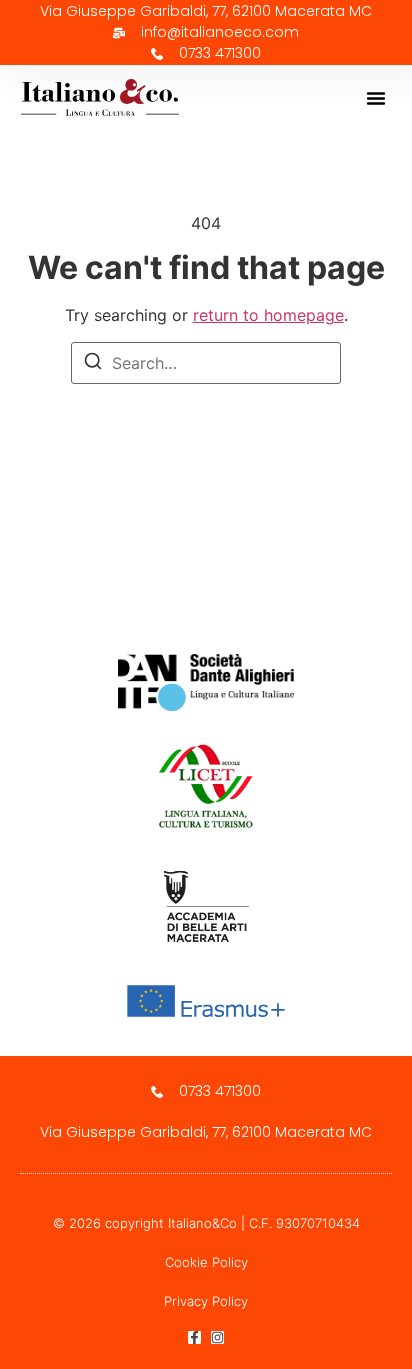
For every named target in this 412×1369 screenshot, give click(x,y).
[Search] (93, 364)
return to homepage (268, 315)
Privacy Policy (206, 1301)
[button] (376, 98)
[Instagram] (217, 1337)
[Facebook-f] (194, 1337)
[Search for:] (206, 363)
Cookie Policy (206, 1262)
